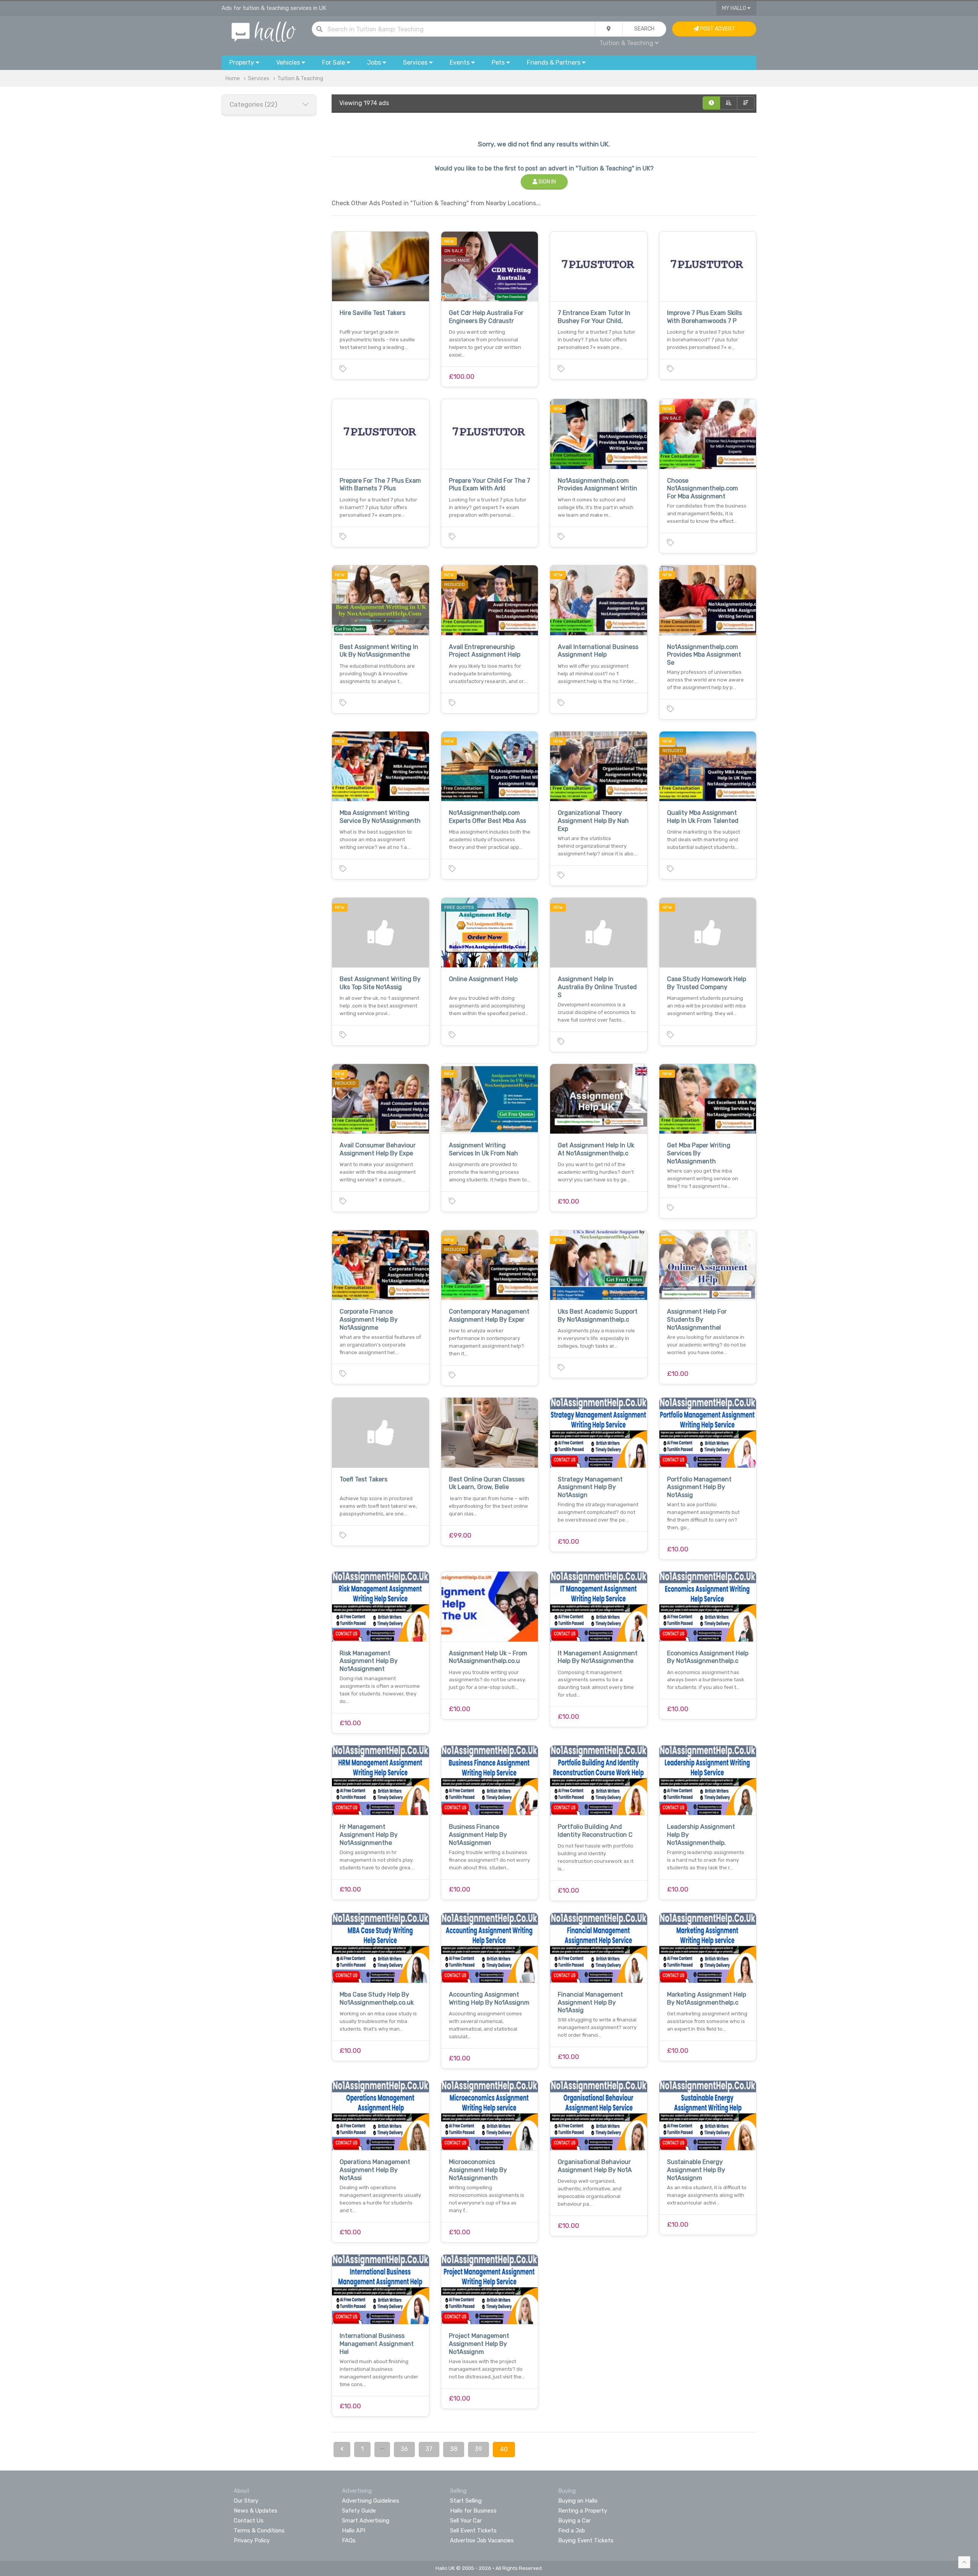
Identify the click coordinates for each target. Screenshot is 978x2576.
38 (454, 2449)
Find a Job (572, 2531)
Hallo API (354, 2531)
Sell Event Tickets (473, 2531)
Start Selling (466, 2501)
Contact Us (249, 2521)
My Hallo (735, 8)
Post (717, 29)
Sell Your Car (466, 2521)
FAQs (349, 2540)
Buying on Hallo (578, 2501)
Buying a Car (574, 2521)
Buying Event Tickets (586, 2540)
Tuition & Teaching (300, 79)
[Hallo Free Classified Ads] (264, 31)
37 (429, 2449)
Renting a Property (583, 2511)
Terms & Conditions (259, 2531)
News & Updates (256, 2511)
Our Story (246, 2501)
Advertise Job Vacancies (482, 2540)
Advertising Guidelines (371, 2501)
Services (259, 79)
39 (478, 2449)
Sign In (546, 182)
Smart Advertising (366, 2521)
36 (404, 2449)
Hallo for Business (473, 2511)
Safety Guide (359, 2511)
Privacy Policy (252, 2540)
